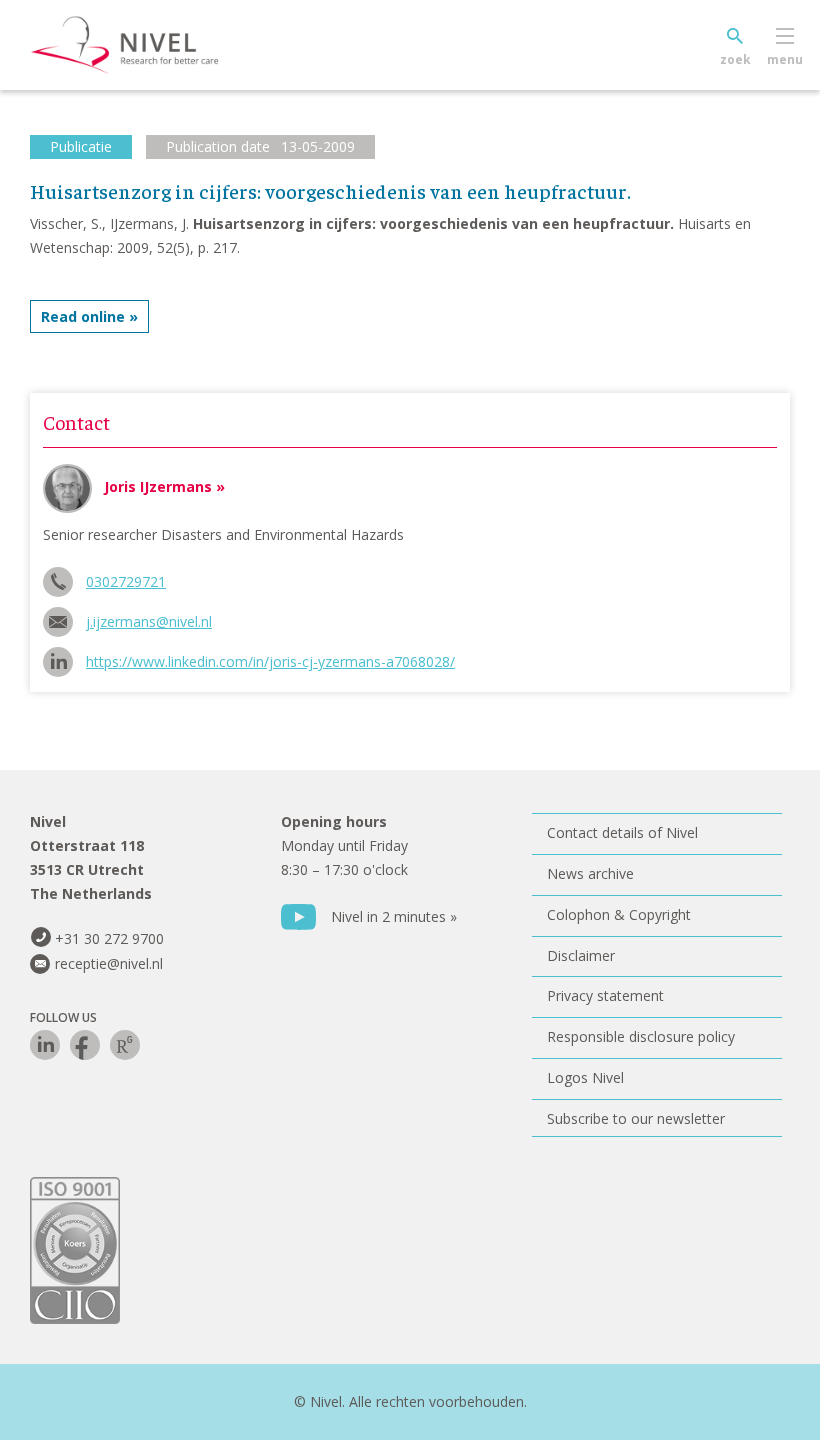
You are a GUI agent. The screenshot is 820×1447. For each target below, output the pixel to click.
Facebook (85, 1045)
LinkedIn (45, 1045)
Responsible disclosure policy (641, 1036)
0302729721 (126, 581)
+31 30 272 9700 (109, 938)
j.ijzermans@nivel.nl (149, 621)
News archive (590, 873)
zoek (735, 59)
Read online (83, 316)
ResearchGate (125, 1045)
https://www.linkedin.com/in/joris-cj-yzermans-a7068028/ (270, 661)
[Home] (155, 45)
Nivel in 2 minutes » (394, 916)
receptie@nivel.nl (109, 963)
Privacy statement (605, 995)
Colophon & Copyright (619, 914)
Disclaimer (581, 955)
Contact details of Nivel (622, 832)
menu (785, 59)
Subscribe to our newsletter (636, 1118)
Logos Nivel (585, 1077)
